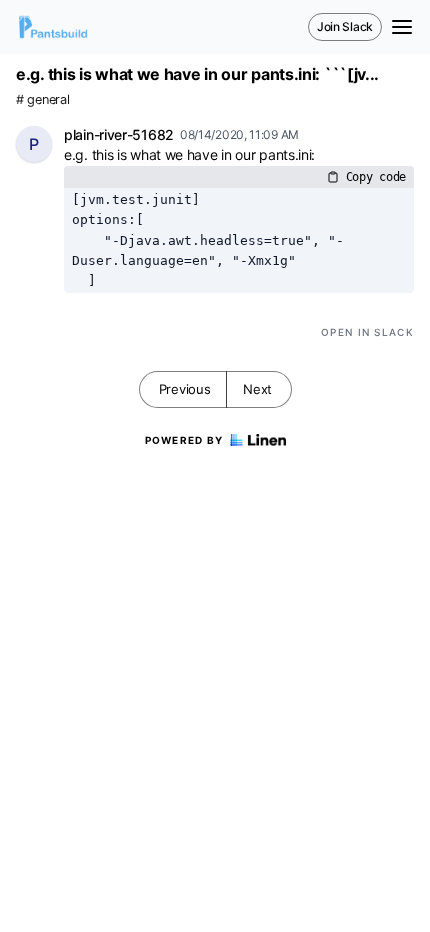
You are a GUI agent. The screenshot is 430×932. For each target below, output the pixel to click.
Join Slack (345, 26)
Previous (185, 389)
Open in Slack (367, 332)
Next (257, 389)
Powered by (184, 440)
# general (42, 99)
